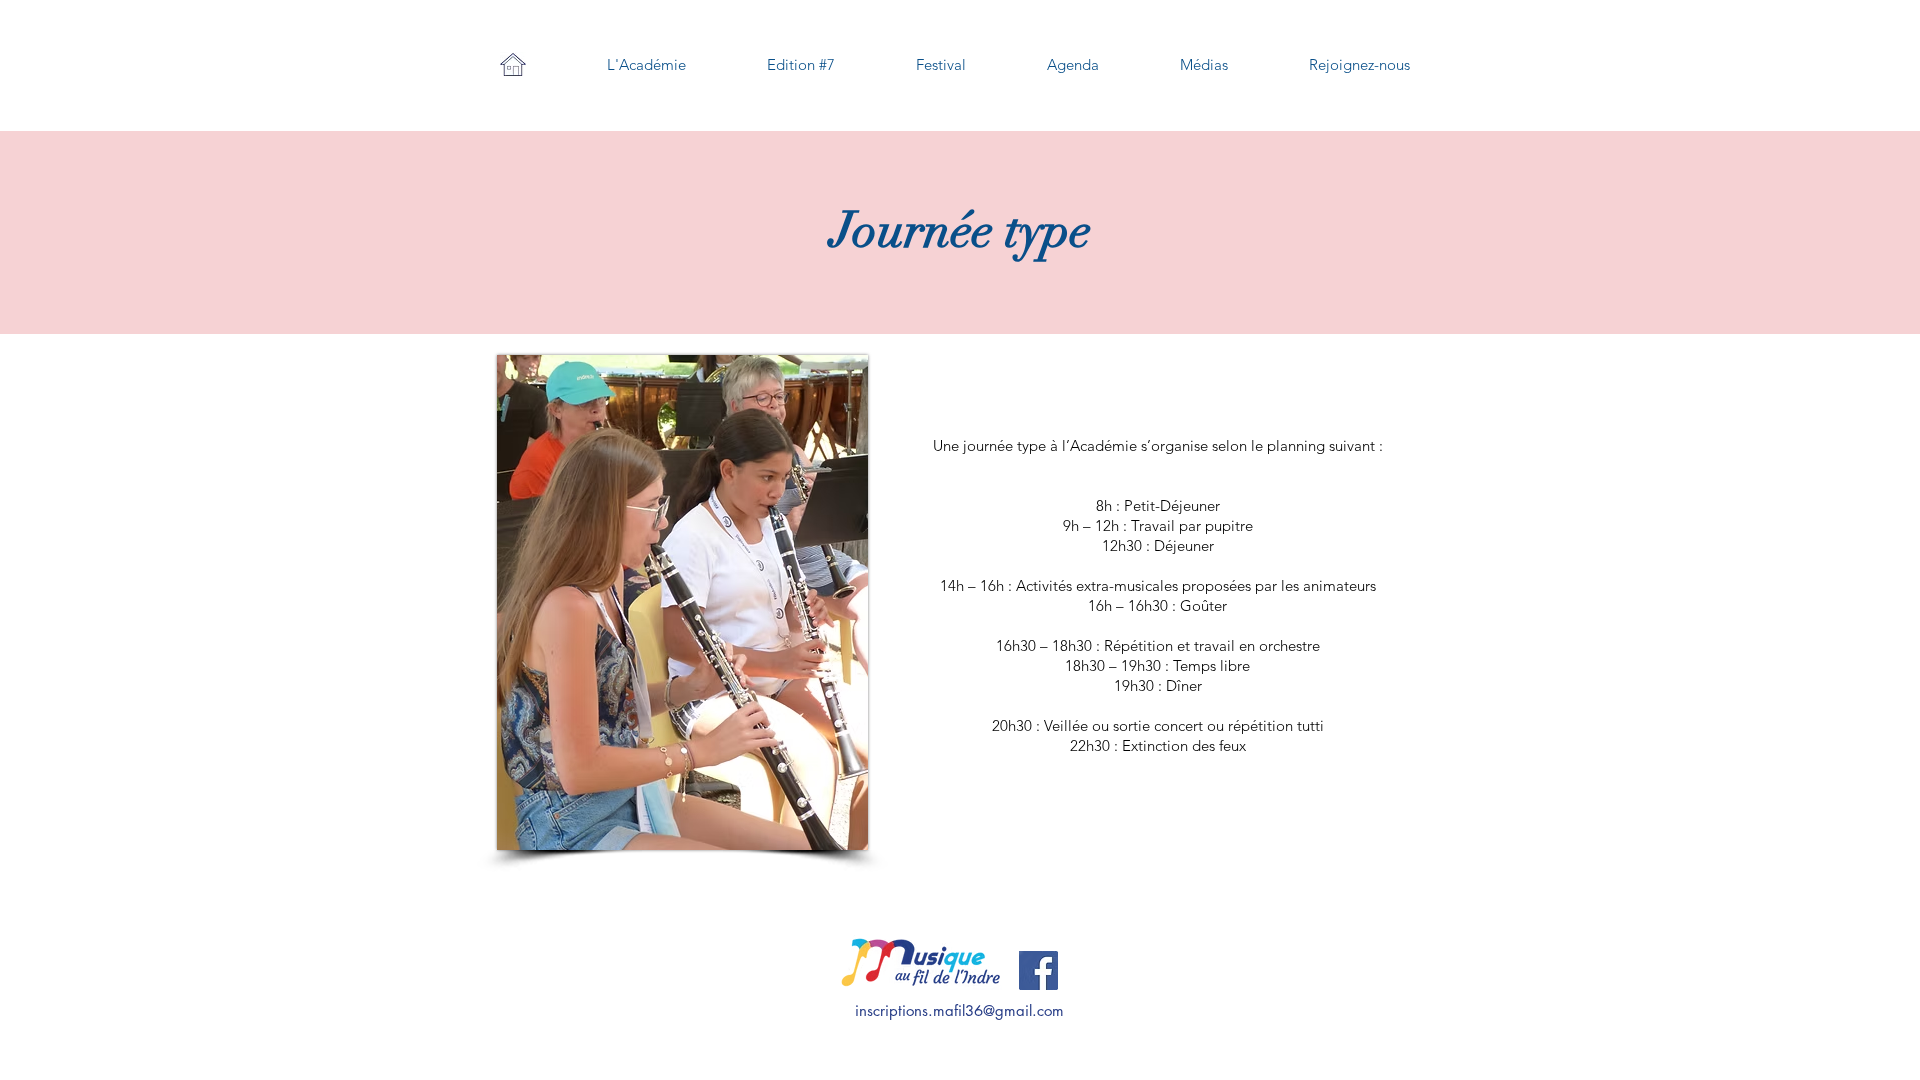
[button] (646, 65)
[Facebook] (1038, 970)
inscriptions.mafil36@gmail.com (959, 1010)
